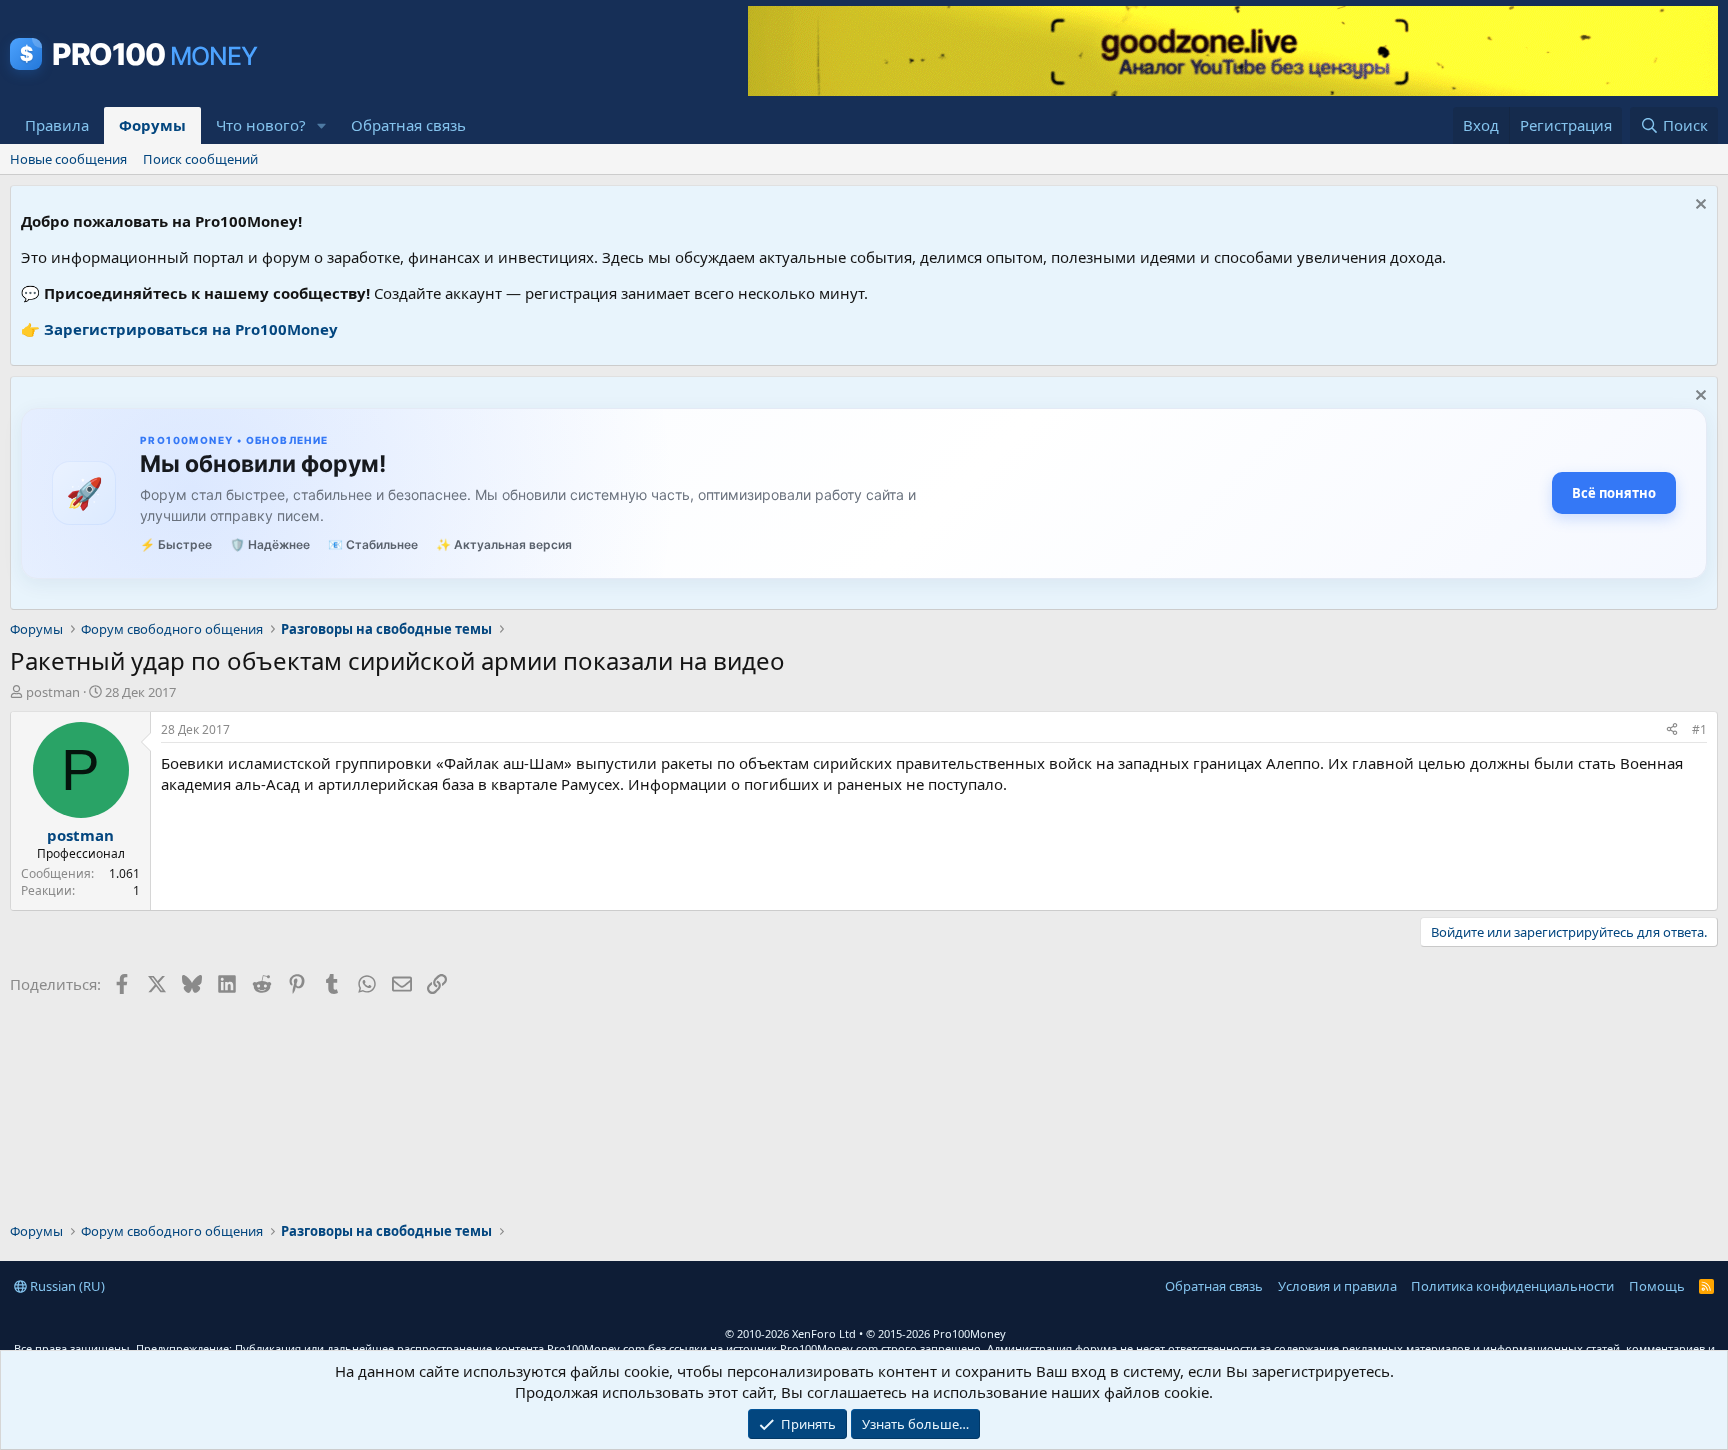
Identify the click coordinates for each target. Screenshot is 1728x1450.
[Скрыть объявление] (1698, 206)
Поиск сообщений (200, 159)
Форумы (152, 125)
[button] (322, 125)
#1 (1699, 729)
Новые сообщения (68, 159)
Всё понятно (1614, 493)
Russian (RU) (66, 1286)
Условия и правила (1337, 1286)
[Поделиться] (1672, 730)
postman (53, 692)
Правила (57, 125)
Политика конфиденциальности (1512, 1286)
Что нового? (261, 125)
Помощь (1657, 1286)
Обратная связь (408, 125)
